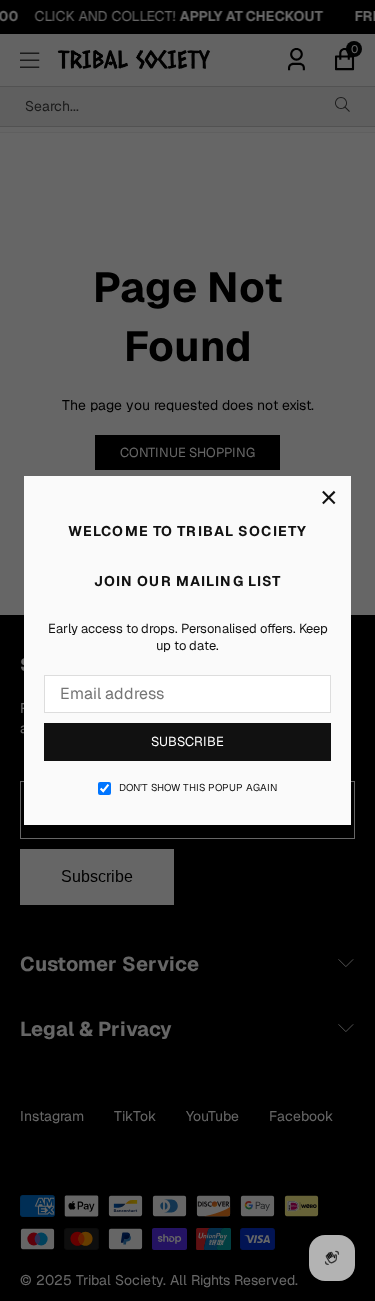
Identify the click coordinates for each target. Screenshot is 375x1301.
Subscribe (187, 741)
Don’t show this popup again (198, 787)
